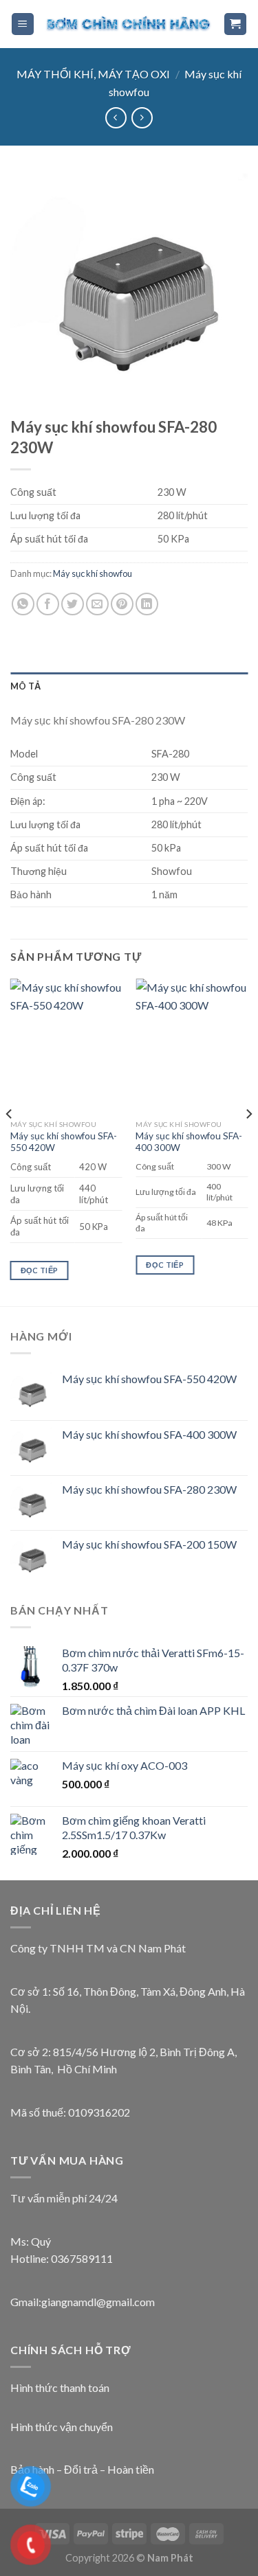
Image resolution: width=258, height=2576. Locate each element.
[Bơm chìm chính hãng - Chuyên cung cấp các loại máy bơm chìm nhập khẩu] (129, 24)
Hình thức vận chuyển (62, 2427)
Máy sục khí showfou (93, 573)
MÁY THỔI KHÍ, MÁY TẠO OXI (93, 74)
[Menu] (23, 24)
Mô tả (25, 686)
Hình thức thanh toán (60, 2387)
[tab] (129, 686)
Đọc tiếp (40, 1270)
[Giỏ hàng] (236, 24)
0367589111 (82, 2258)
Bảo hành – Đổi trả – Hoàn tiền (82, 2469)
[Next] (248, 1141)
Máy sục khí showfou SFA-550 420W (64, 1142)
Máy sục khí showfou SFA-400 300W (189, 1142)
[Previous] (10, 1141)
